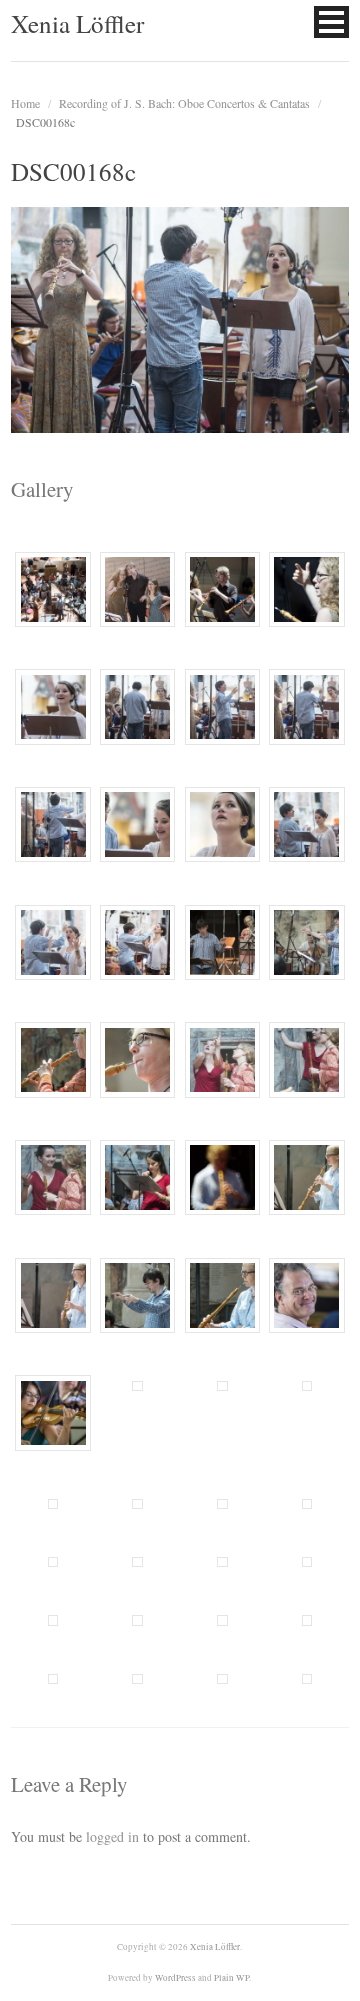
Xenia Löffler (77, 23)
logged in (112, 1836)
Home (25, 103)
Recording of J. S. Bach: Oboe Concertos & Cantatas (184, 103)
